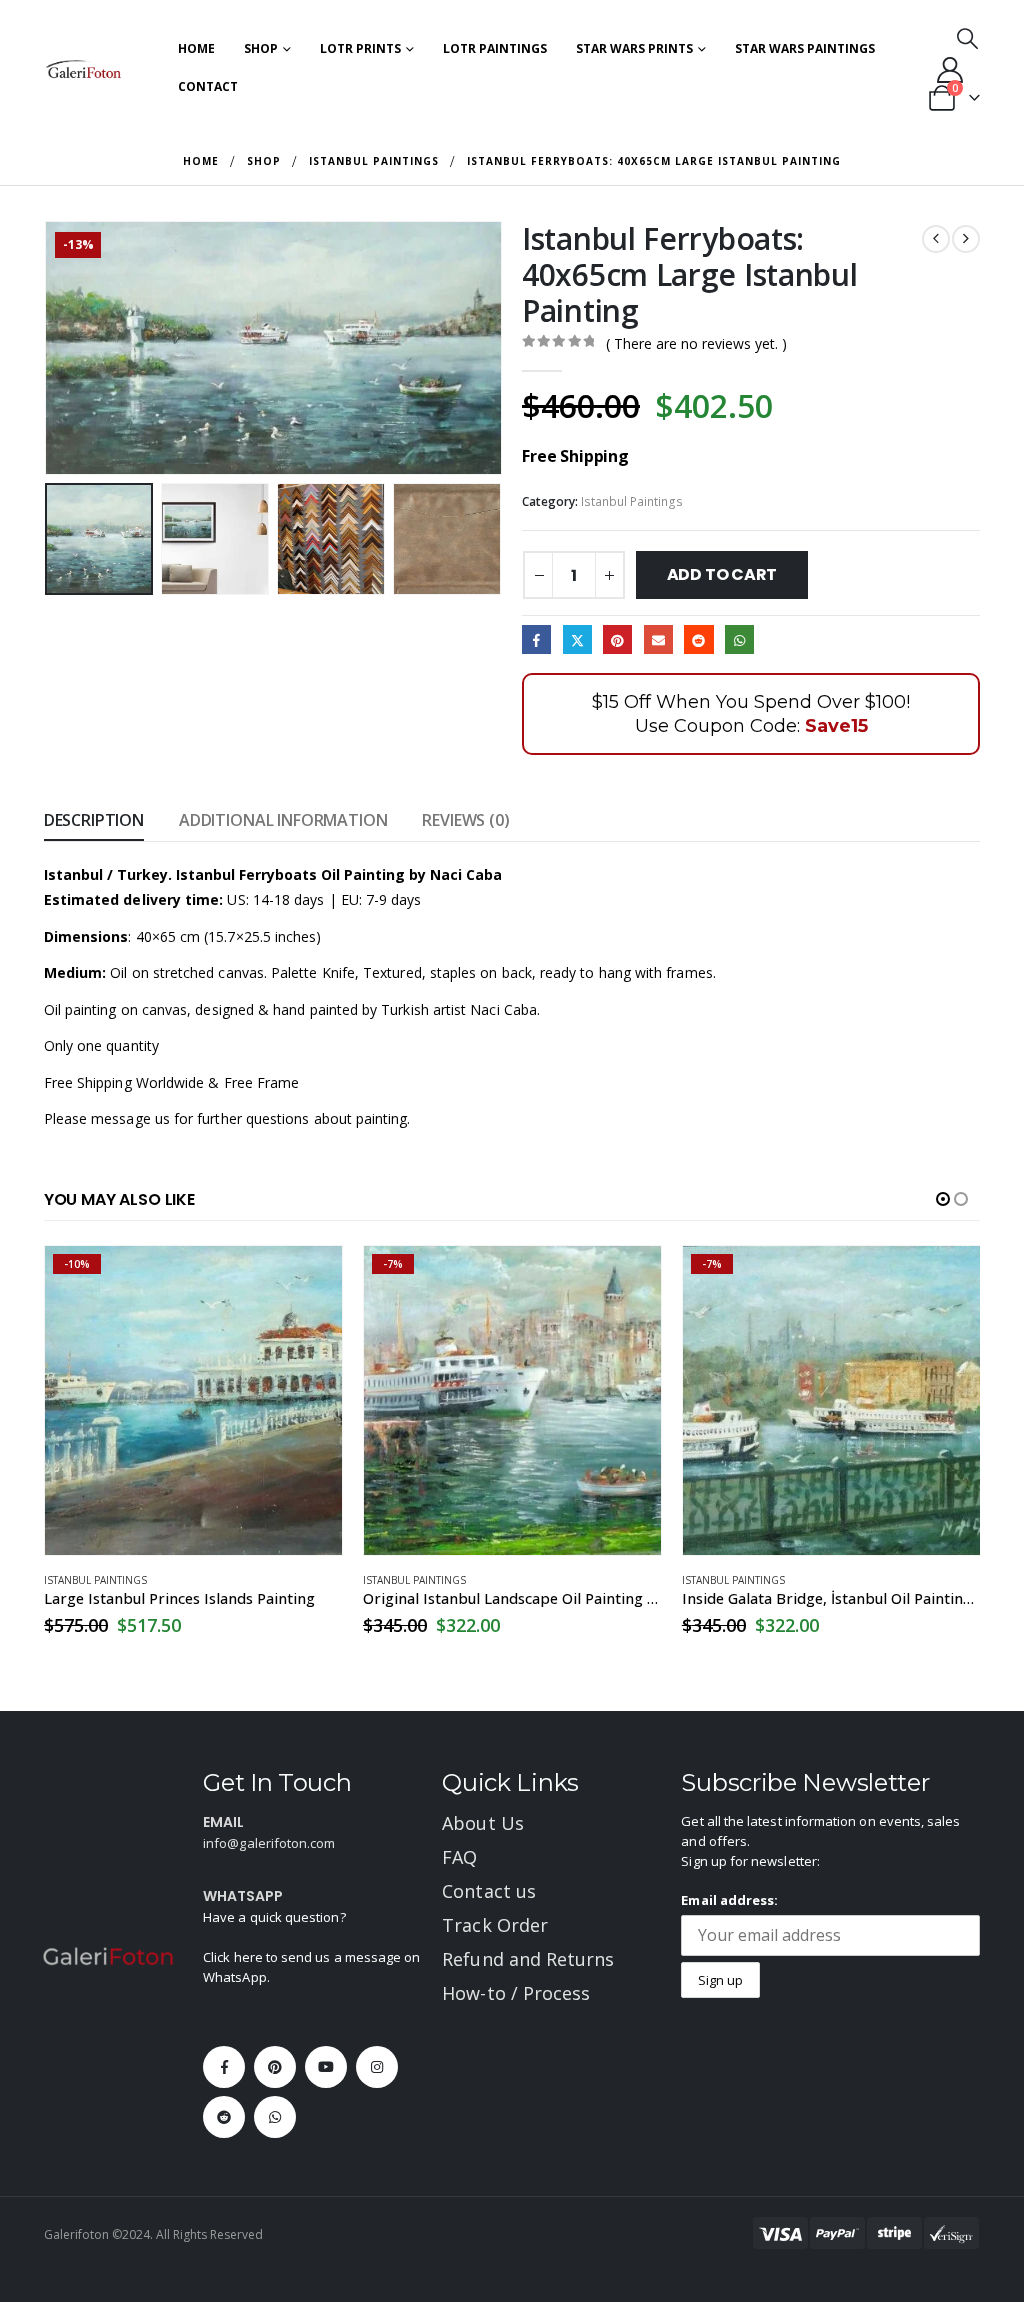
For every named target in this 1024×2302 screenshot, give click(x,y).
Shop (261, 48)
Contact (208, 86)
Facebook (536, 639)
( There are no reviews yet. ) (696, 343)
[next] (966, 239)
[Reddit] (224, 2117)
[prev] (936, 239)
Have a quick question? (274, 1917)
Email (658, 639)
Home (196, 48)
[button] (967, 38)
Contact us (489, 1891)
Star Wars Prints (634, 48)
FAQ (459, 1857)
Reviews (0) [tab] (465, 820)
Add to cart (722, 574)
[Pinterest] (275, 2067)
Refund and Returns (528, 1959)
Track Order (495, 1925)
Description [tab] (94, 820)
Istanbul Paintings (632, 501)
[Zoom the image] (108, 1958)
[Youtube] (326, 2067)
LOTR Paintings (495, 48)
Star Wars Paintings (805, 48)
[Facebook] (224, 2067)
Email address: (729, 1900)
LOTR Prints (360, 48)
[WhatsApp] (275, 2117)
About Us (483, 1823)
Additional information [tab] (283, 820)
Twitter (577, 639)
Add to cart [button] (309, 1279)
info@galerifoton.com (269, 1843)
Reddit (698, 639)
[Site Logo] (84, 68)
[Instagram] (377, 2067)
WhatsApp (739, 639)
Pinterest (617, 639)
